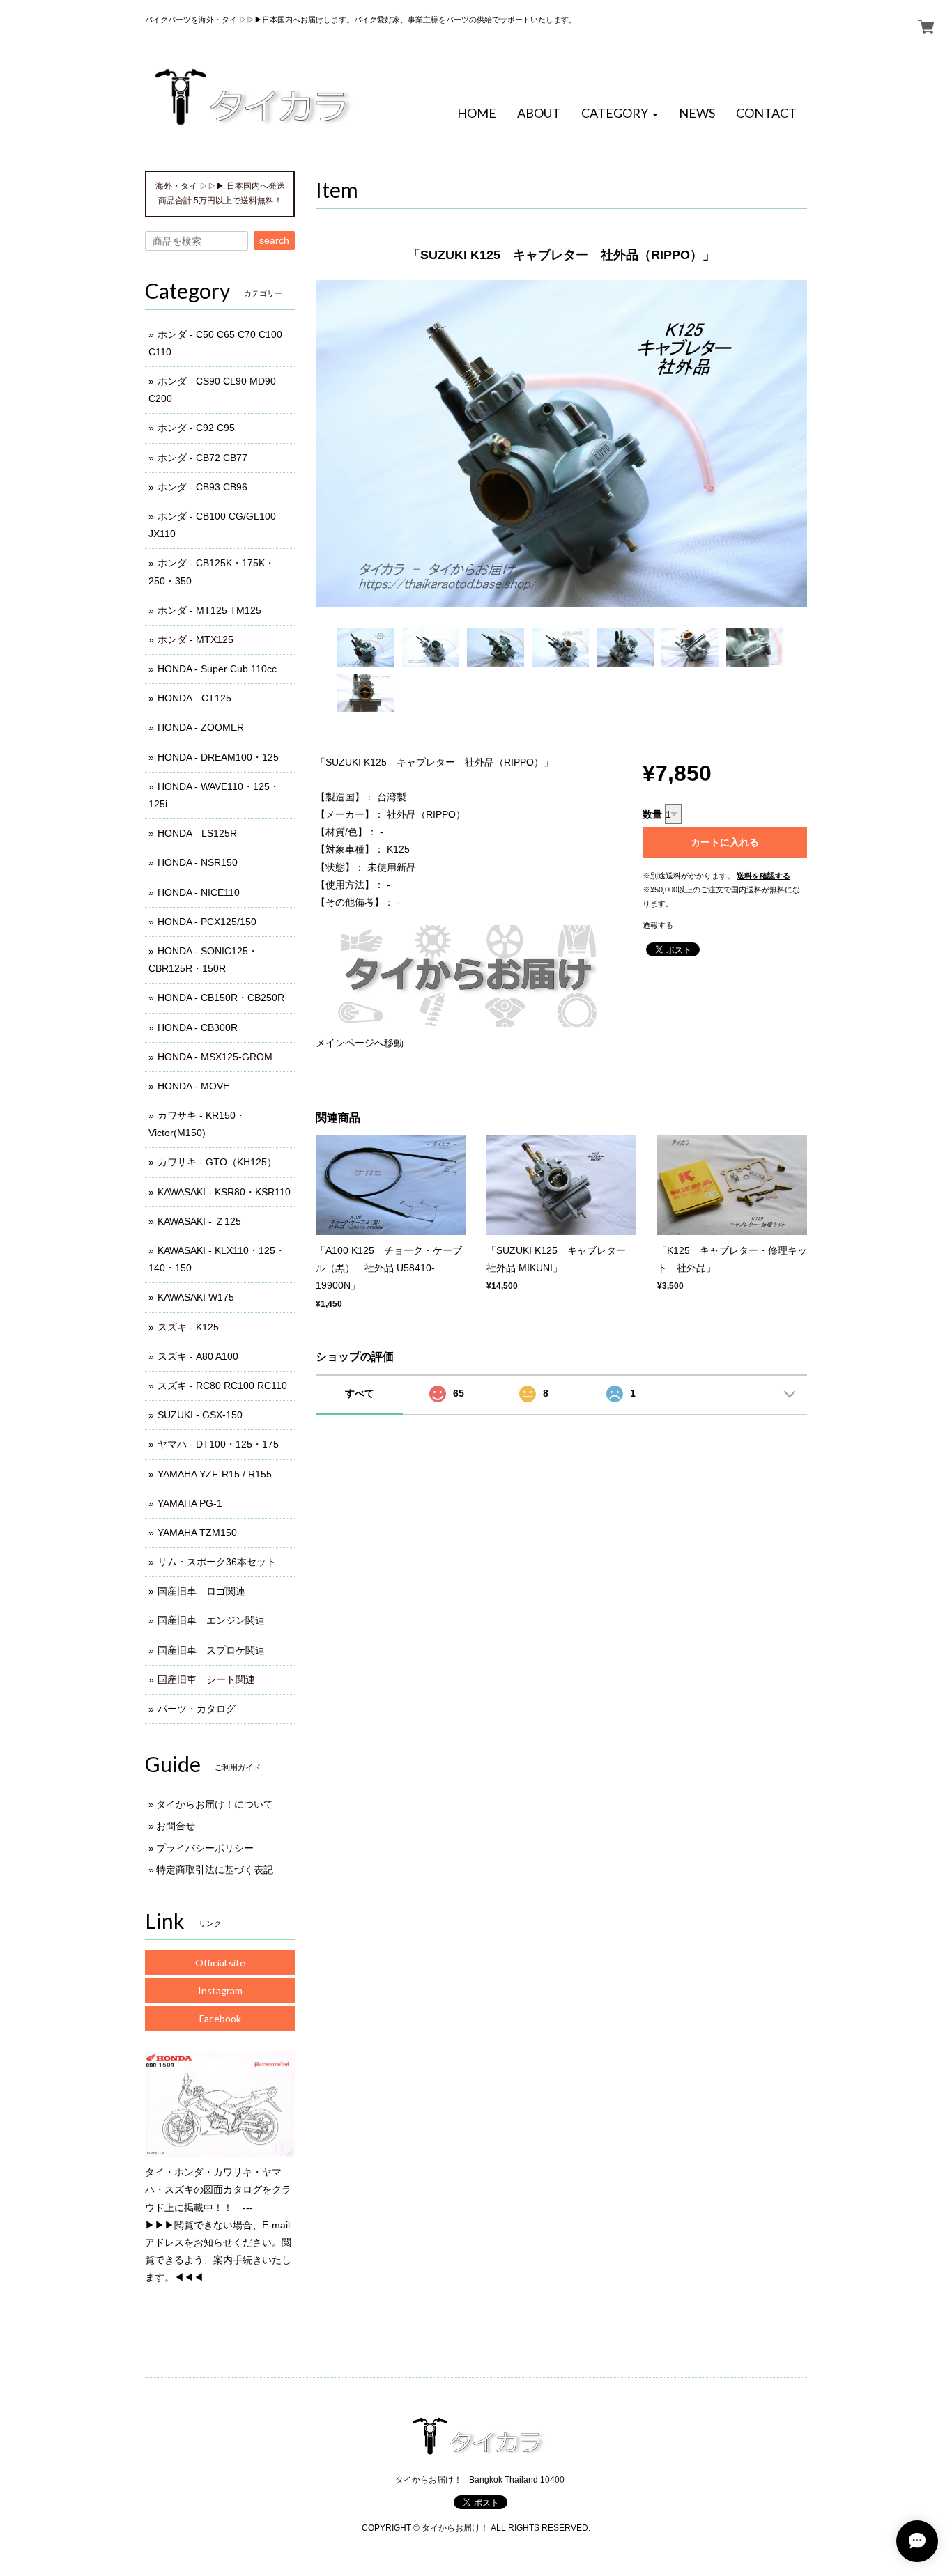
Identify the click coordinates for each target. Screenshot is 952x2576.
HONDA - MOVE (193, 1086)
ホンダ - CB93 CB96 (202, 487)
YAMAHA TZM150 (197, 1533)
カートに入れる (725, 842)
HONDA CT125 (194, 698)
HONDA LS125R (197, 833)
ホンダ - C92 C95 (196, 428)
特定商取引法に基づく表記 (215, 1870)
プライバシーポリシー (205, 1848)
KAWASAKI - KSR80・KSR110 (224, 1192)
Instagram (220, 1991)
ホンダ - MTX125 (195, 639)
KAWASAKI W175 (196, 1297)
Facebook (220, 2018)
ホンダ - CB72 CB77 (202, 458)
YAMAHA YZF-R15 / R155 (215, 1474)
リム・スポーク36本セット (217, 1562)
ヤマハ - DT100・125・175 (218, 1444)
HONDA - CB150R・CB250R (221, 998)
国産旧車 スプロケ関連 (211, 1650)
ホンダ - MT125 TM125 (209, 610)
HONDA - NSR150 (198, 862)
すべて (360, 1393)
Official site (220, 1963)
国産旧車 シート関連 (206, 1679)
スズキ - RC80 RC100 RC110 (222, 1386)
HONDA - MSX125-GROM (215, 1057)
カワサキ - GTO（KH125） (217, 1162)
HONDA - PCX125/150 (207, 922)
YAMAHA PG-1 (190, 1503)
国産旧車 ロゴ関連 (201, 1591)
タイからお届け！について (215, 1804)
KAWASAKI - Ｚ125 (199, 1221)
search (274, 240)
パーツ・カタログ (197, 1709)
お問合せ (176, 1826)
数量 (652, 814)
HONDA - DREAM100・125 (218, 757)
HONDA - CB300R (198, 1027)
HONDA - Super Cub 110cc (217, 669)
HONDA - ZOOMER (201, 727)
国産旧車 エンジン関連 (211, 1620)
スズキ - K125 (188, 1327)
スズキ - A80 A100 (198, 1356)
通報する (658, 925)
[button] (620, 114)
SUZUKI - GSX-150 (200, 1415)
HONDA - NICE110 (199, 892)
